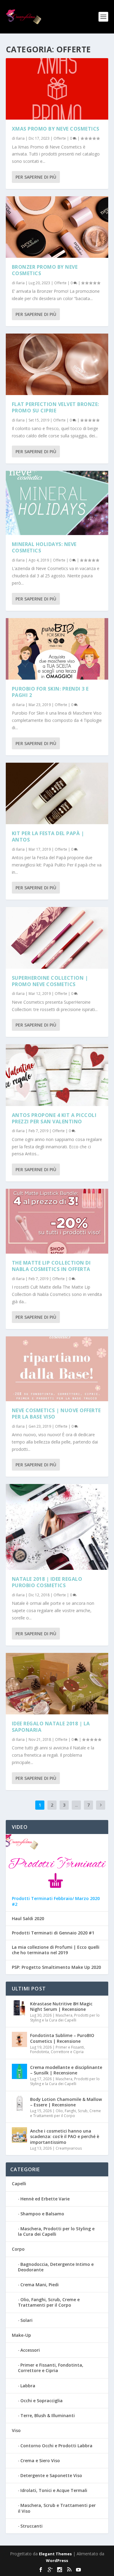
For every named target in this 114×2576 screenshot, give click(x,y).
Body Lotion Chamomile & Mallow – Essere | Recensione (66, 2102)
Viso (16, 2430)
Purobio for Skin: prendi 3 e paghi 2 (50, 692)
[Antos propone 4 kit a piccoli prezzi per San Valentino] (57, 1075)
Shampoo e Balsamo (42, 2214)
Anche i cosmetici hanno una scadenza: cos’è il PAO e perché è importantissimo (65, 2136)
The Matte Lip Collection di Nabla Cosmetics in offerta (51, 1266)
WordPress (57, 2560)
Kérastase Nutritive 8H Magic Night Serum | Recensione (61, 2006)
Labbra (28, 2386)
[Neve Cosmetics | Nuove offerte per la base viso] (57, 1369)
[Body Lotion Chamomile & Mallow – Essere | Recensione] (19, 2103)
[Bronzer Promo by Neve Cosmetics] (57, 227)
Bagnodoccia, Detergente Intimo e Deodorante (56, 2267)
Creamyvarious (69, 2148)
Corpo (18, 2249)
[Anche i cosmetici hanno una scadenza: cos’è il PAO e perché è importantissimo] (19, 2135)
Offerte (60, 138)
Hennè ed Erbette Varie (45, 2199)
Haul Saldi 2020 (28, 1919)
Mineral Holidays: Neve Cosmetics (44, 547)
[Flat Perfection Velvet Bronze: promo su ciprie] (57, 364)
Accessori (30, 2350)
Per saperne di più (36, 177)
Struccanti (31, 2526)
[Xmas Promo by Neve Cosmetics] (57, 89)
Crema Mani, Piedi (40, 2285)
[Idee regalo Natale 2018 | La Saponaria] (57, 1684)
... (76, 1805)
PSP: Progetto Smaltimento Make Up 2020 (56, 1967)
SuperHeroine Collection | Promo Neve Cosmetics (50, 981)
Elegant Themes (55, 2554)
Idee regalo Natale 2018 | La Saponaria (51, 1727)
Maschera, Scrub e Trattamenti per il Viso (57, 2508)
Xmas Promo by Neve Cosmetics (56, 129)
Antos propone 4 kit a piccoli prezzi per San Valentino (54, 1118)
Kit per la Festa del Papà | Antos (48, 836)
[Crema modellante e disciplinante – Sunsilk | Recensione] (19, 2071)
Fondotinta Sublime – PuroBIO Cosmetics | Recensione (62, 2038)
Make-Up (21, 2335)
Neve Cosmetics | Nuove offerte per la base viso (56, 1414)
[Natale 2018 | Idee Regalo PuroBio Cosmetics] (57, 1527)
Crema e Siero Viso (40, 2460)
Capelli (19, 2184)
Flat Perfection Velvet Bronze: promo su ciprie (55, 407)
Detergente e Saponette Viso (51, 2475)
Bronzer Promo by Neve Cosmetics (45, 270)
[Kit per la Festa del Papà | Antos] (57, 793)
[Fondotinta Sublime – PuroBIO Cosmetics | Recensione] (19, 2039)
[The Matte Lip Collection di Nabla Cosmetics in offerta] (57, 1221)
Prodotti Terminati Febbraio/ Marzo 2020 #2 (56, 1901)
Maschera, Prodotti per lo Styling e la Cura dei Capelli (65, 2018)
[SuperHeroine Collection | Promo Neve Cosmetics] (57, 938)
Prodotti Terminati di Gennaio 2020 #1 (53, 1933)
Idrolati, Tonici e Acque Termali (54, 2490)
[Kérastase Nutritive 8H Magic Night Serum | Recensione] (19, 2008)
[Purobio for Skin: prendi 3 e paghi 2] (57, 649)
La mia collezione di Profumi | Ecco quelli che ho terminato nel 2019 (56, 1950)
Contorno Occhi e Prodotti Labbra (56, 2446)
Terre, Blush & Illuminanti (48, 2415)
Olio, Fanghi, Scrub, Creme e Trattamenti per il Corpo (66, 2113)
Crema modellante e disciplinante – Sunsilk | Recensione (66, 2070)
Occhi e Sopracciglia (41, 2401)
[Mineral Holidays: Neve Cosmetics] (57, 503)
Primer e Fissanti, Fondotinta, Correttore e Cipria (57, 2050)
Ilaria (20, 138)
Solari (26, 2320)
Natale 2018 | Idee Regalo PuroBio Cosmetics (47, 1582)
